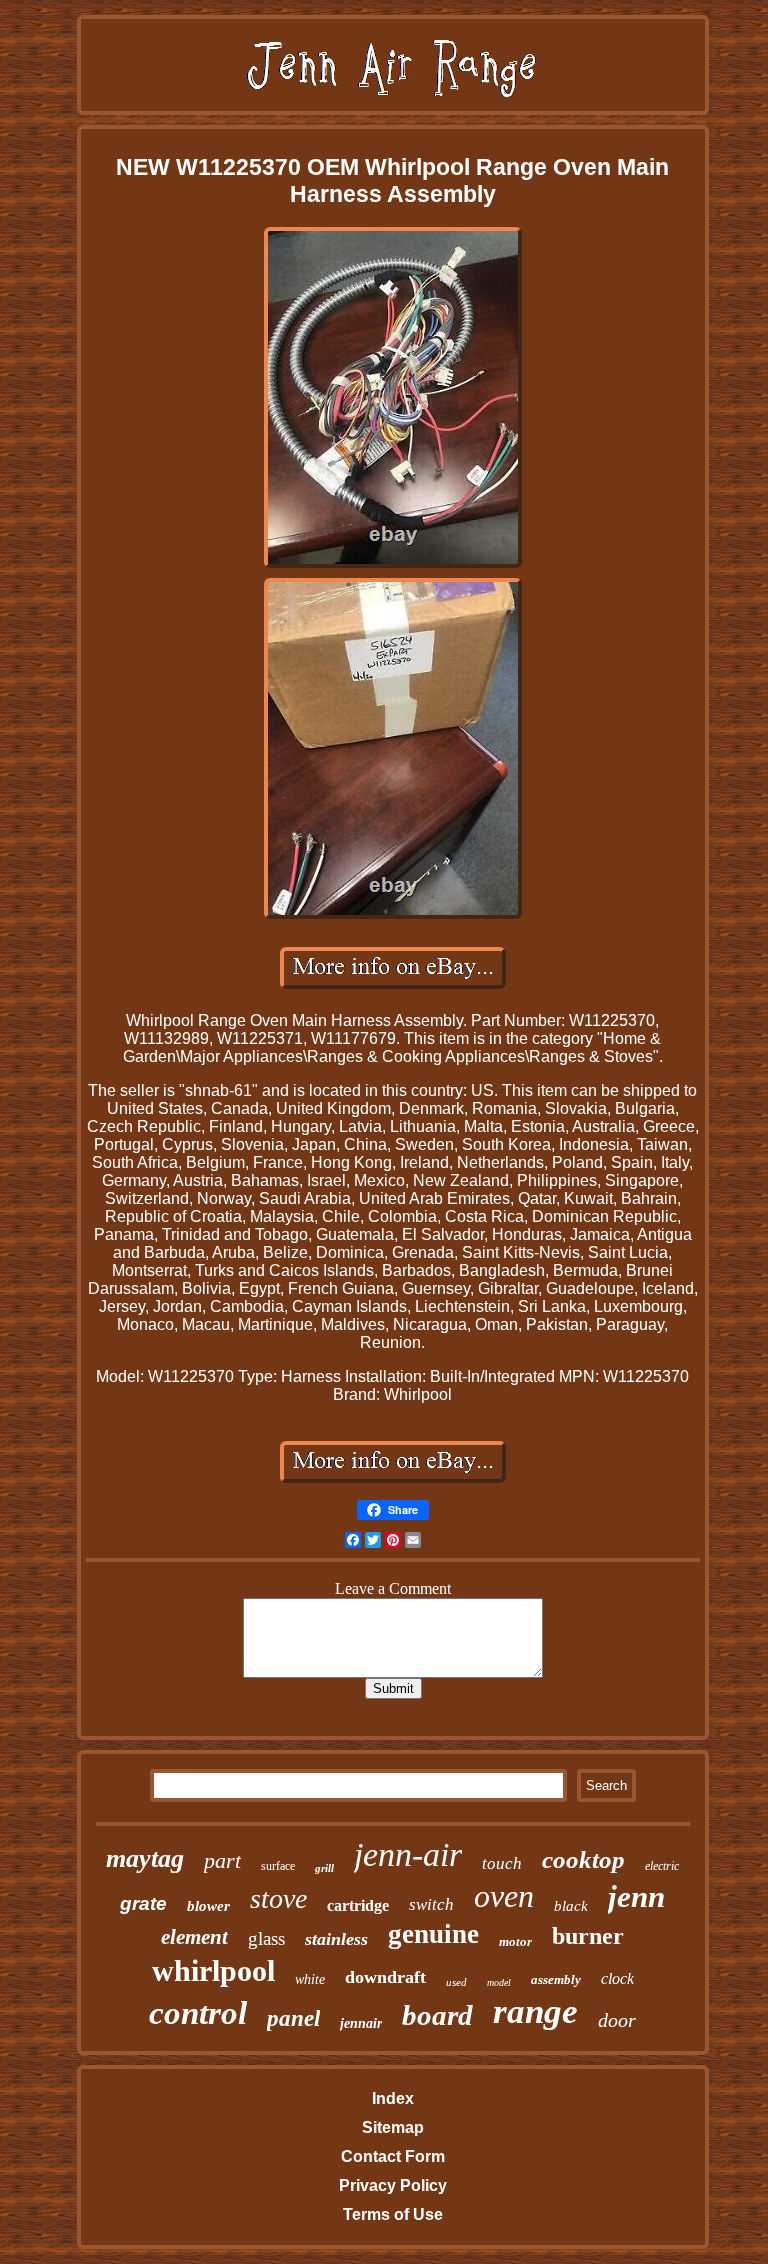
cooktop (583, 1859)
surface (278, 1866)
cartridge (358, 1905)
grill (324, 1868)
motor (515, 1941)
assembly (556, 1979)
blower (208, 1906)
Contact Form (393, 2156)
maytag (145, 1858)
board (437, 2015)
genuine (433, 1934)
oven (504, 1896)
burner (588, 1936)
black (571, 1906)
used (456, 1982)
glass (266, 1938)
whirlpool (213, 1970)
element (194, 1937)
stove (278, 1898)
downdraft (385, 1977)
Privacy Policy (393, 2185)
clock (617, 1978)
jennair (361, 2023)
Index (393, 2098)
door (617, 2020)
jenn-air (408, 1854)
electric (662, 1866)
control (198, 2013)
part (222, 1860)
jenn (636, 1896)
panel (293, 2018)
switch (431, 1904)
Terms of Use (393, 2214)
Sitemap (393, 2127)
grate (143, 1903)
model (499, 1982)
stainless (336, 1939)
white (310, 1979)
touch (502, 1863)
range (535, 2011)
